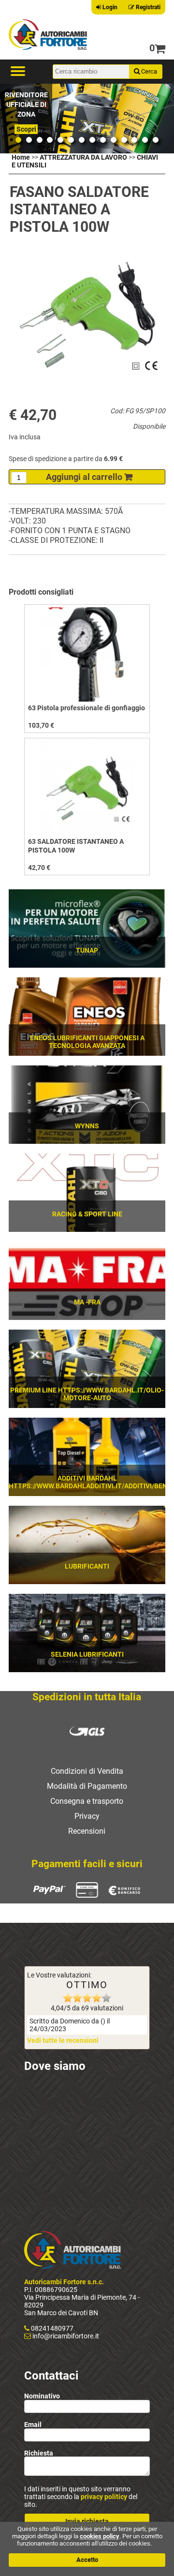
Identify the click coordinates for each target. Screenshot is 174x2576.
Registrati (147, 7)
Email (33, 2425)
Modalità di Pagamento (87, 1786)
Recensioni (87, 1831)
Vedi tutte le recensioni (63, 2040)
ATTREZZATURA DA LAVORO (83, 157)
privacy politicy (104, 2497)
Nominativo (42, 2396)
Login (109, 7)
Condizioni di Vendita (87, 1771)
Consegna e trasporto (87, 1801)
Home (21, 157)
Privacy (87, 1816)
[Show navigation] (18, 72)
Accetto (87, 2560)
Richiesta (39, 2453)
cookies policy (100, 2536)
